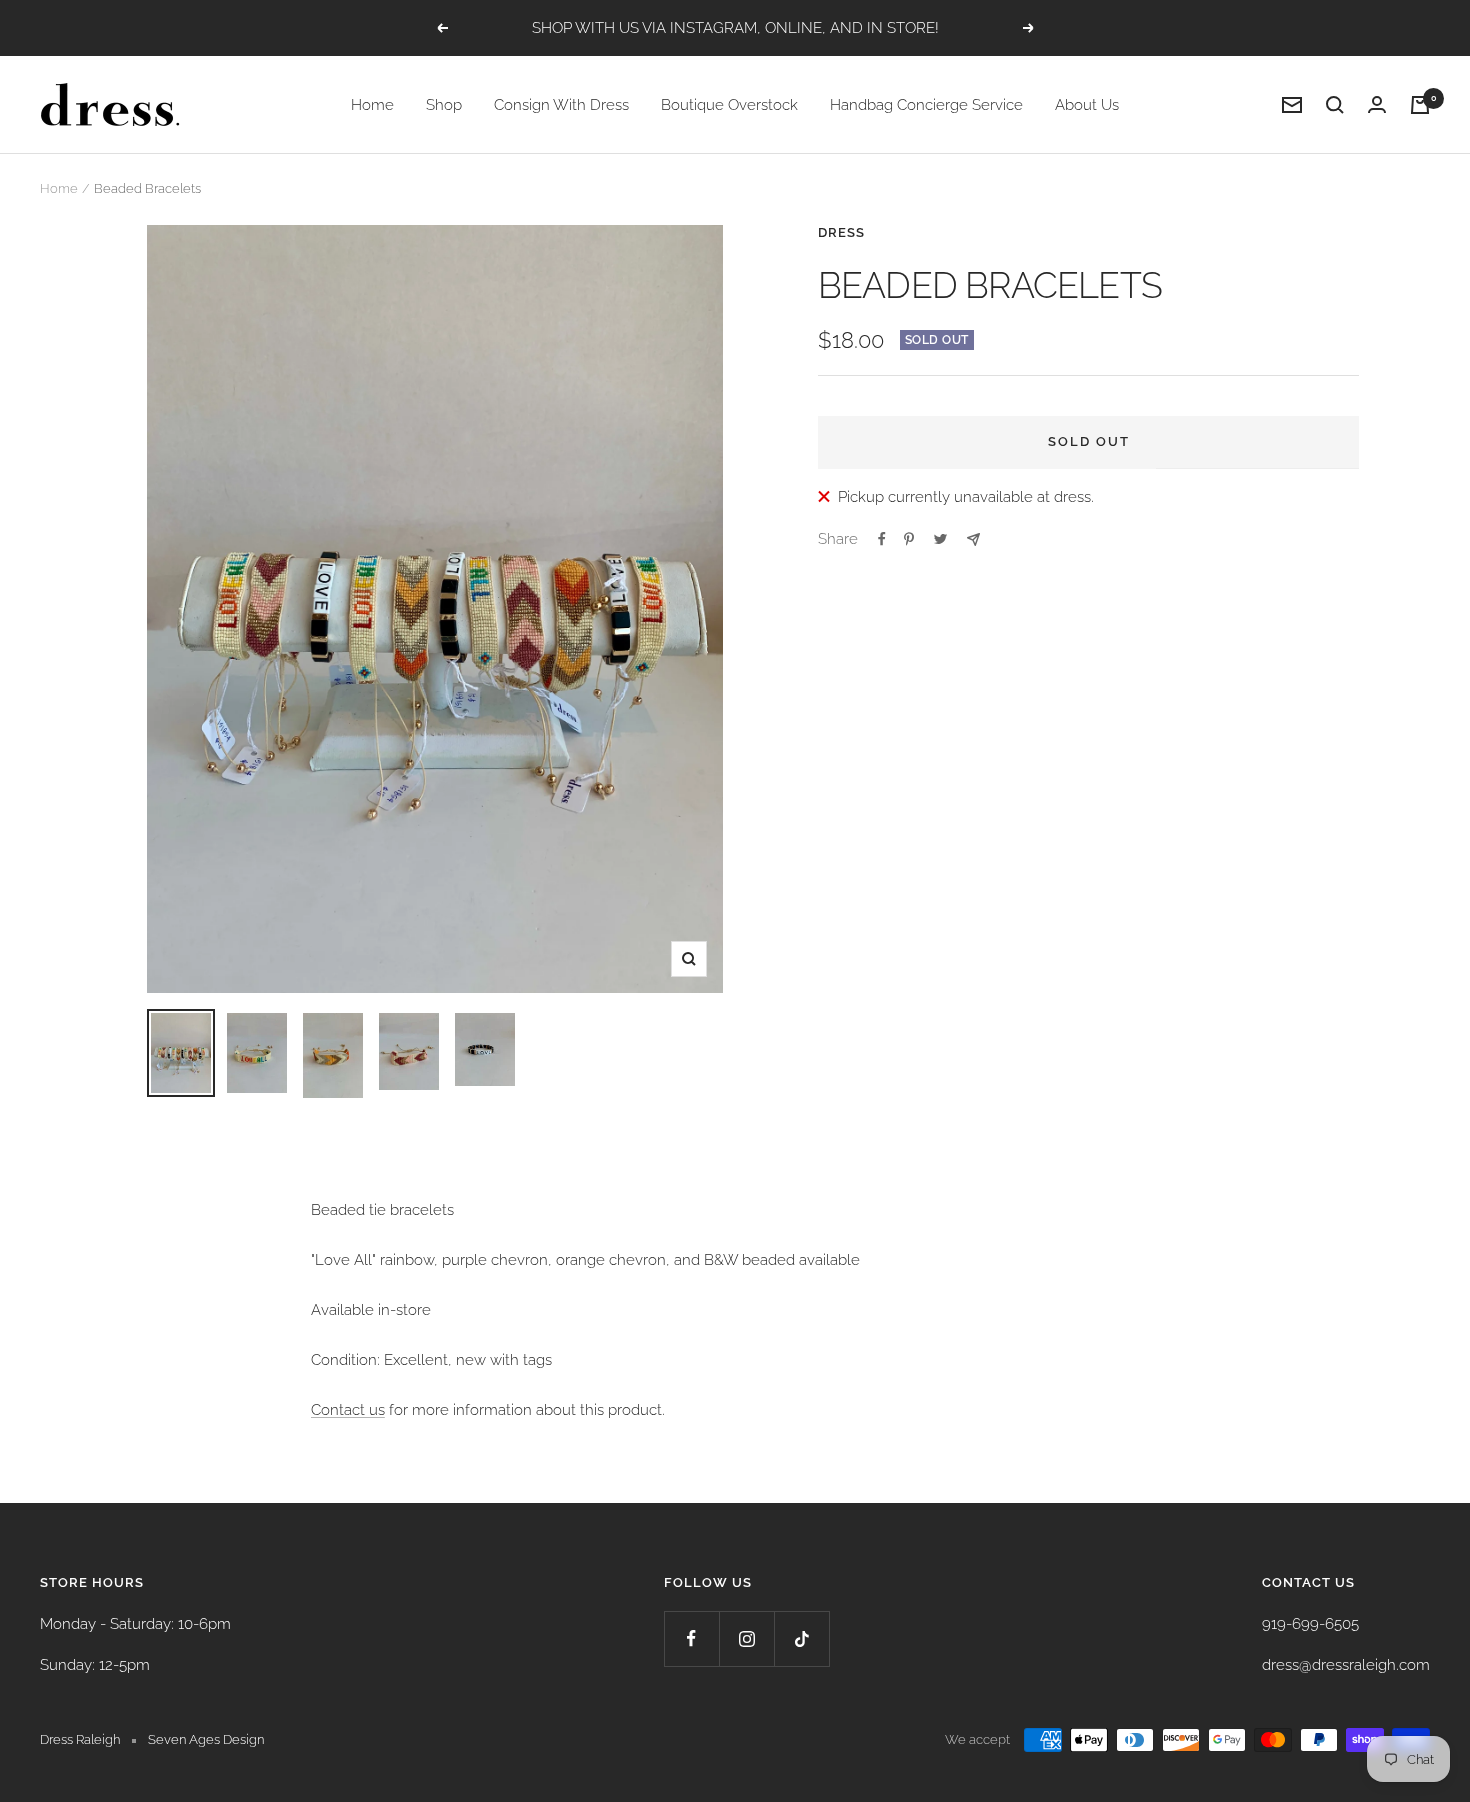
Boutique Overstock (729, 105)
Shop (444, 105)
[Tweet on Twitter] (940, 539)
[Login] (1377, 104)
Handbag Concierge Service (926, 105)
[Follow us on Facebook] (691, 1638)
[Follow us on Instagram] (746, 1638)
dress (841, 232)
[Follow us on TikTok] (801, 1638)
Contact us (348, 1410)
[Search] (1335, 105)
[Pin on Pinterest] (909, 539)
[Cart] (1420, 105)
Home (372, 105)
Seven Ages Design (206, 1739)
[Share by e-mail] (973, 539)
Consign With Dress (561, 105)
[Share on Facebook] (882, 539)
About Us (1087, 105)
